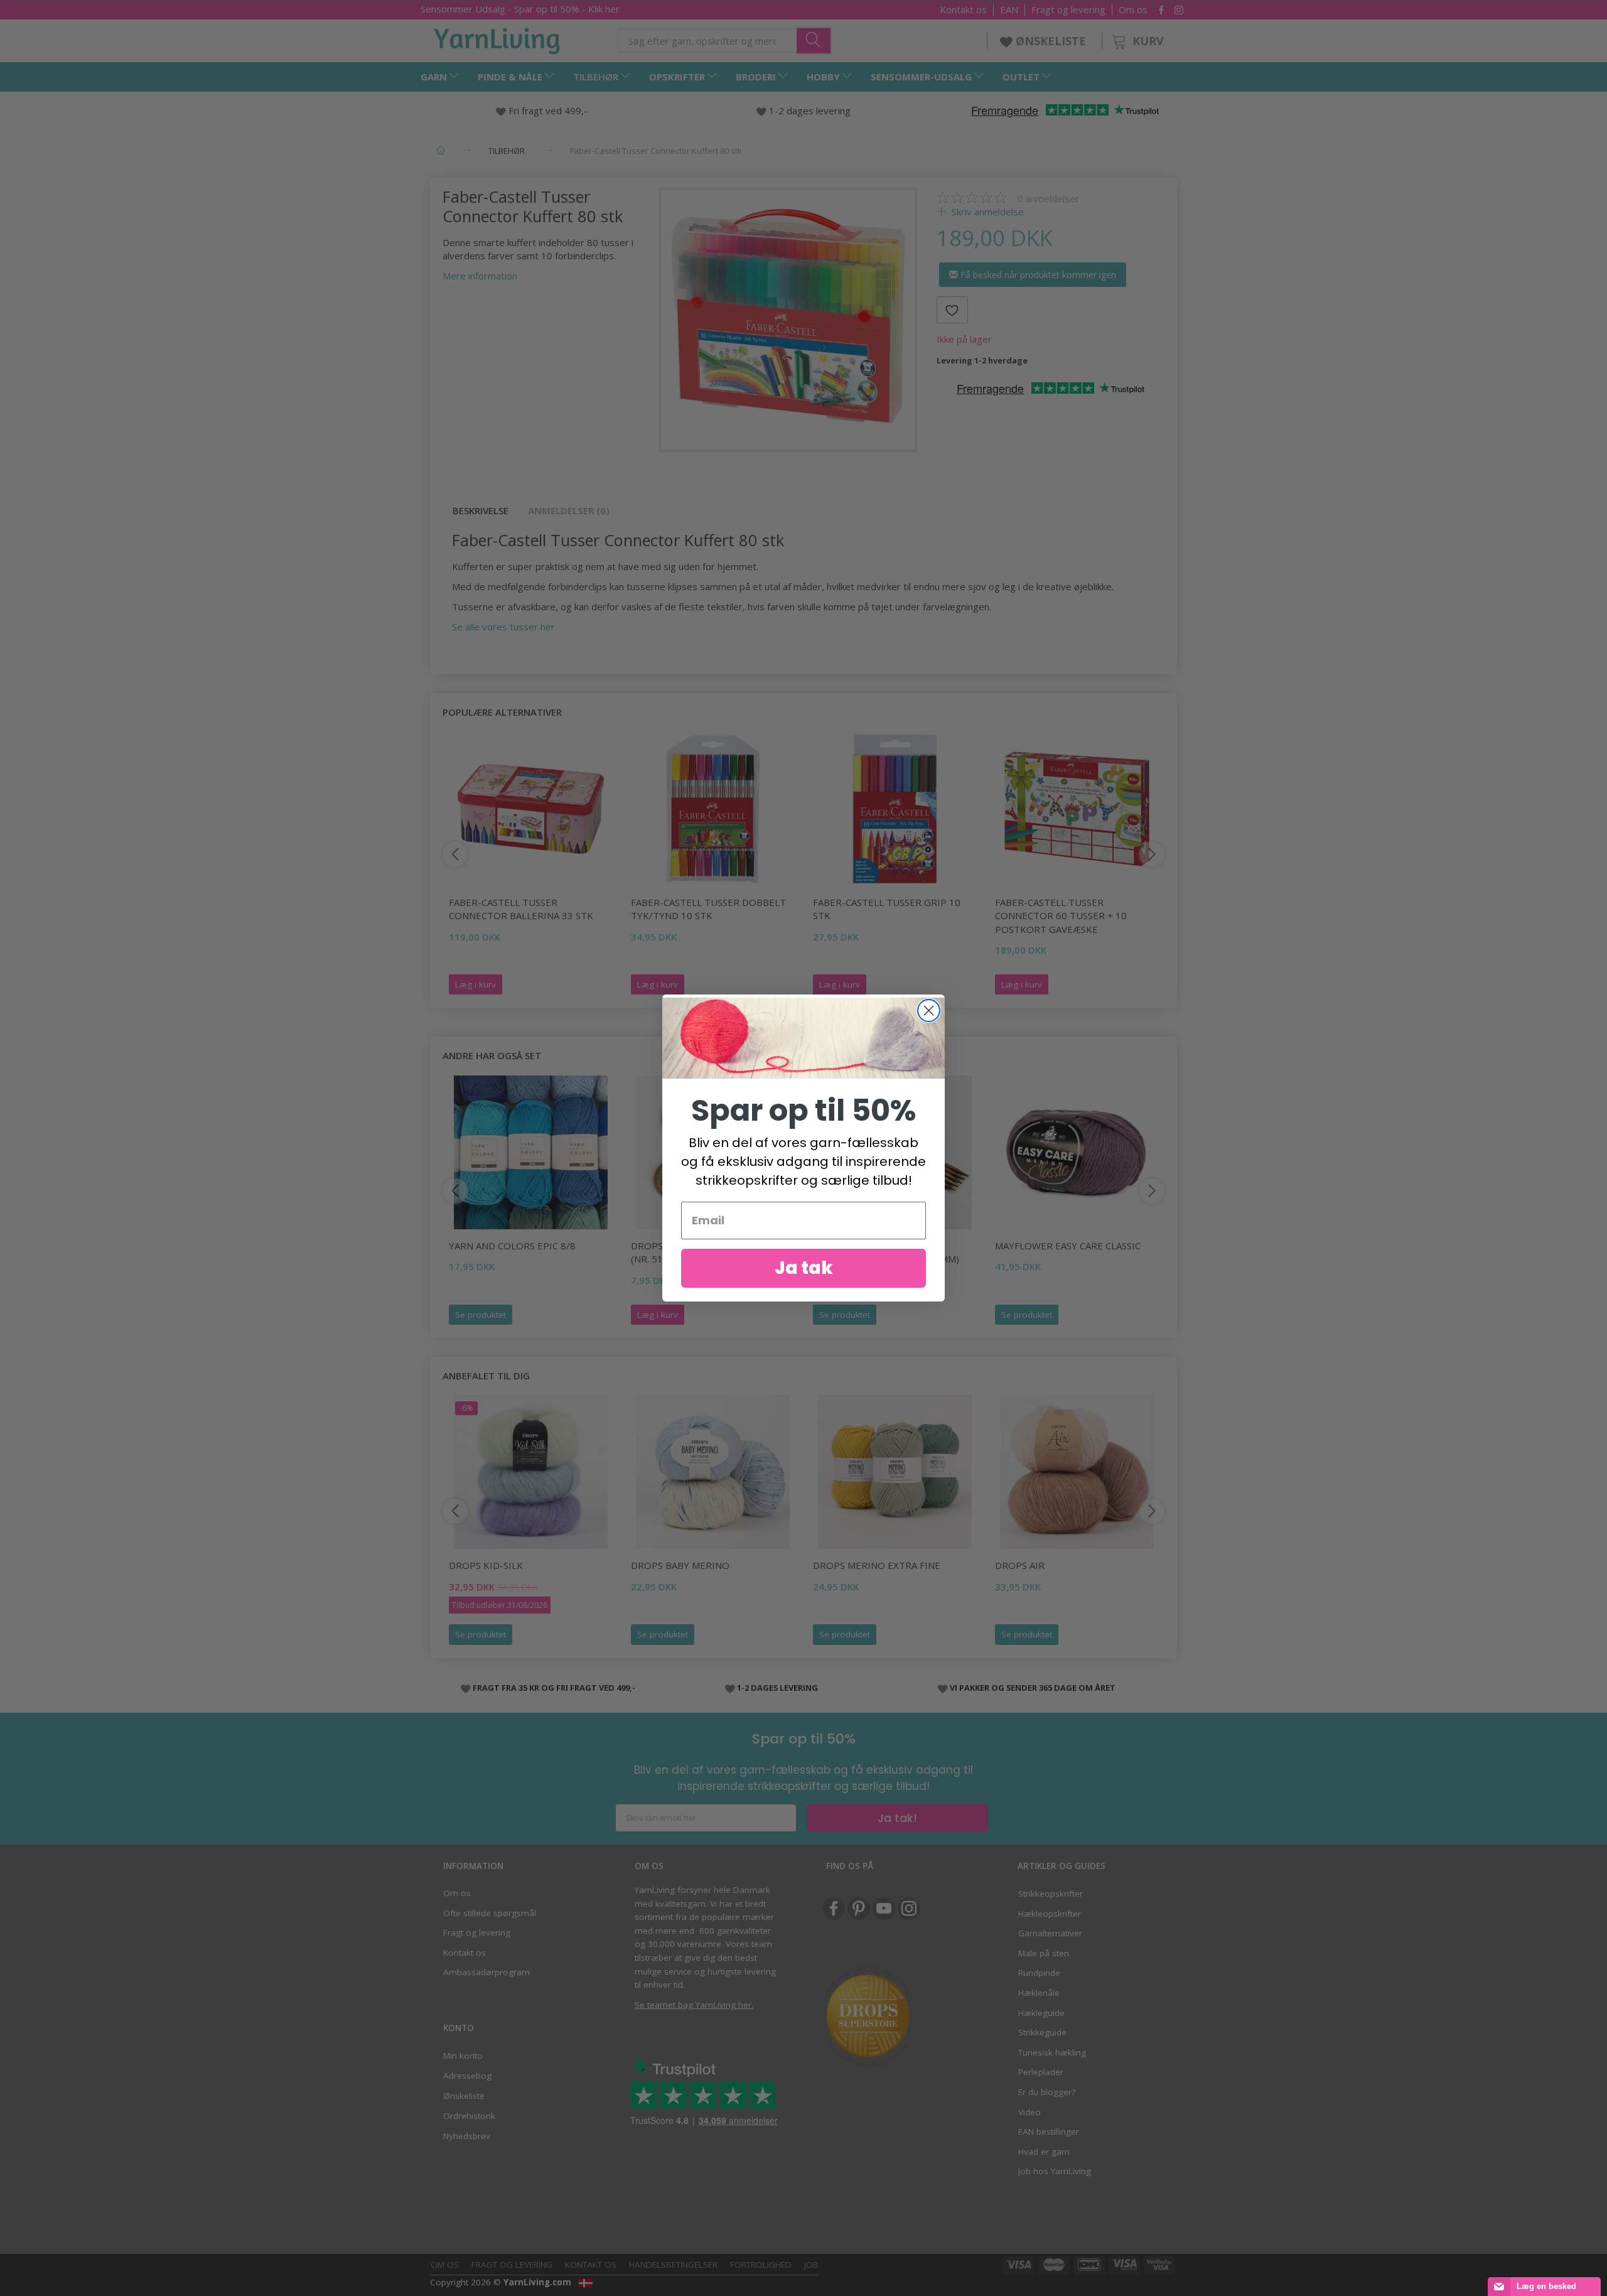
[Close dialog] (929, 1011)
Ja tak (804, 1268)
